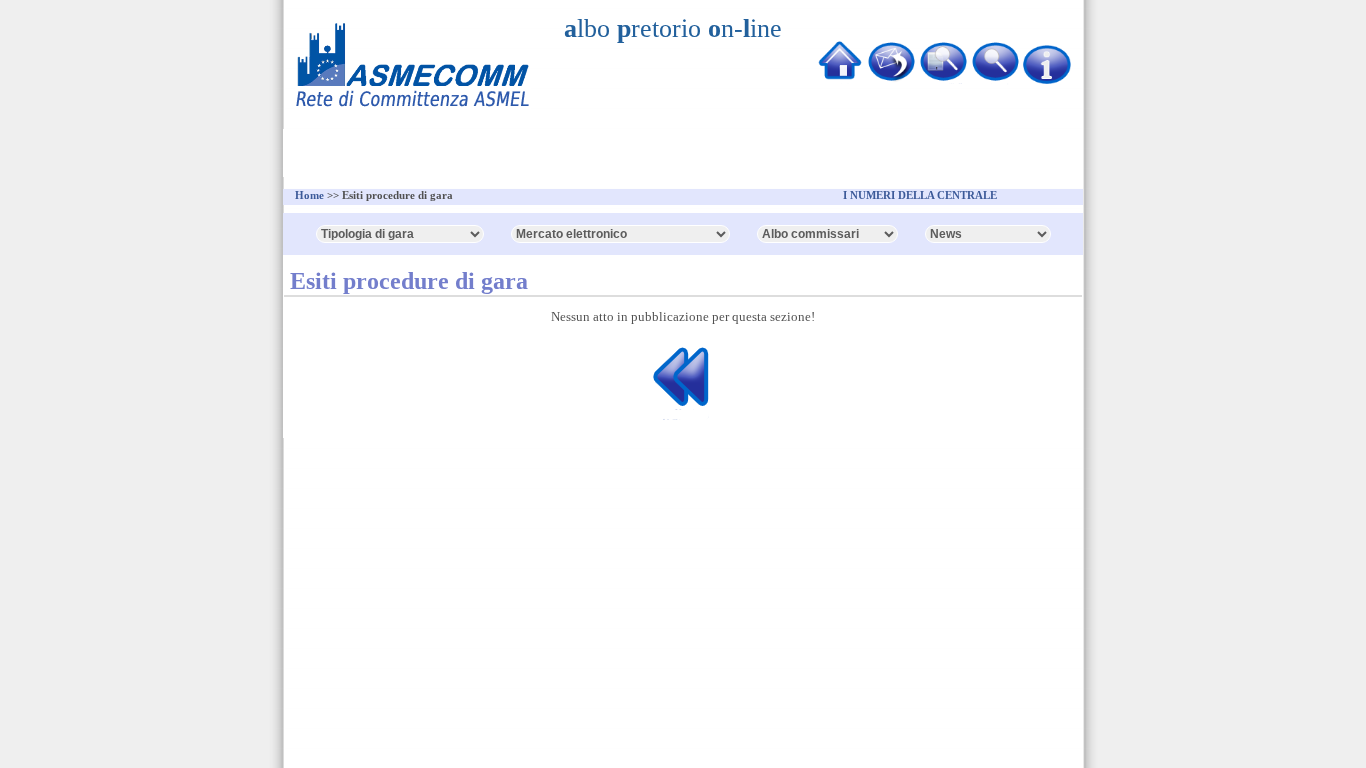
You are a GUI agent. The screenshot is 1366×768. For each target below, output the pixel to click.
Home (309, 195)
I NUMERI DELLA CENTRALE (920, 195)
